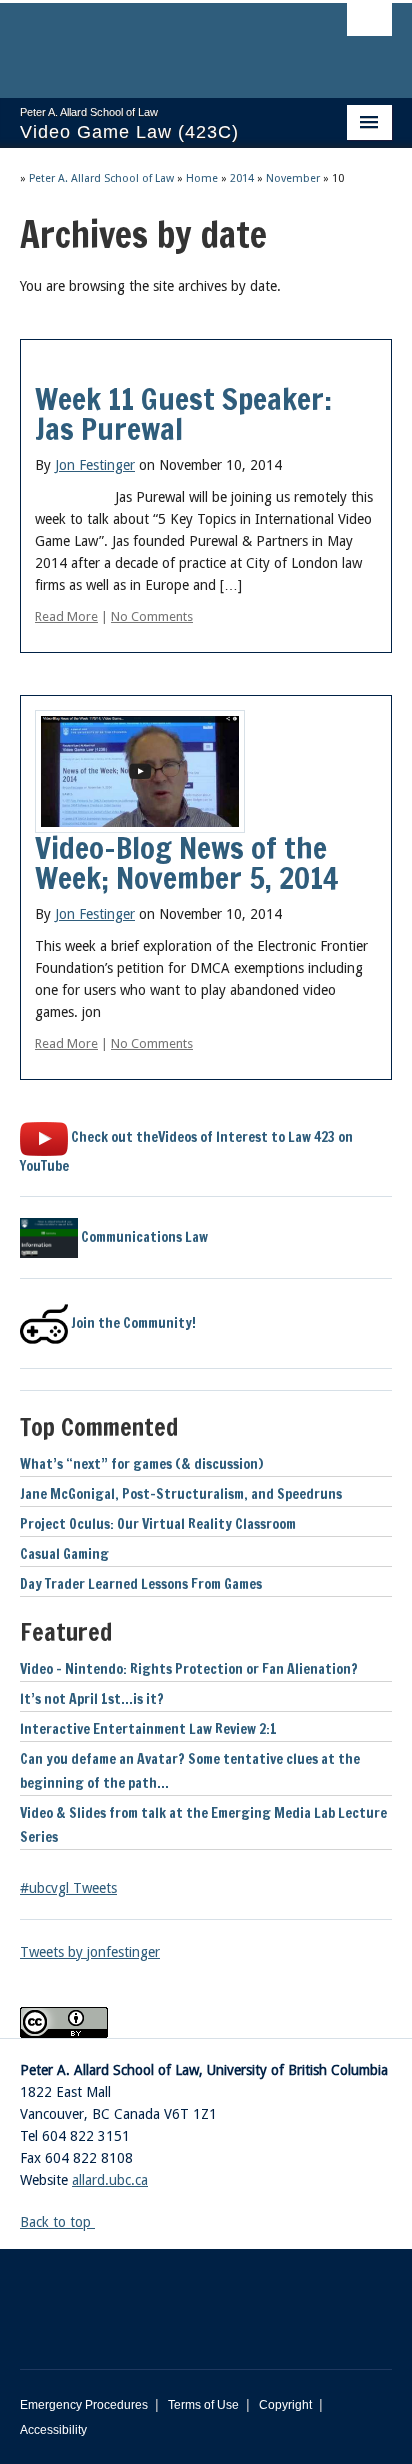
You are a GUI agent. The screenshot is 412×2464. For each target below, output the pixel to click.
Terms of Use (203, 2405)
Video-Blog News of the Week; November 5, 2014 (186, 862)
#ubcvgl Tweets (68, 1888)
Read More (66, 616)
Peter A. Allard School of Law (101, 178)
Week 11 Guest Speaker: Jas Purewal (183, 413)
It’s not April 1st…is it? (92, 1699)
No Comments (152, 616)
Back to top (57, 2222)
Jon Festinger (95, 465)
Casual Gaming (64, 1554)
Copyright (285, 2405)
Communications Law (143, 1237)
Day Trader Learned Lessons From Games (141, 1584)
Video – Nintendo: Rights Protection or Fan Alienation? (189, 1669)
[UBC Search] (369, 25)
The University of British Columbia (150, 41)
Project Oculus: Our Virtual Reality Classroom (158, 1524)
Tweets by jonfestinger (90, 1952)
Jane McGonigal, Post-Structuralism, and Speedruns (181, 1494)
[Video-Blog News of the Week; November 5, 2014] (140, 770)
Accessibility (53, 2430)
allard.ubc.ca (110, 2180)
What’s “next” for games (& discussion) (141, 1464)
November (293, 178)
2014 (242, 178)
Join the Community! (132, 1323)
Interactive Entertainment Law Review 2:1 (148, 1729)
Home (202, 178)
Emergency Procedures (84, 2405)
